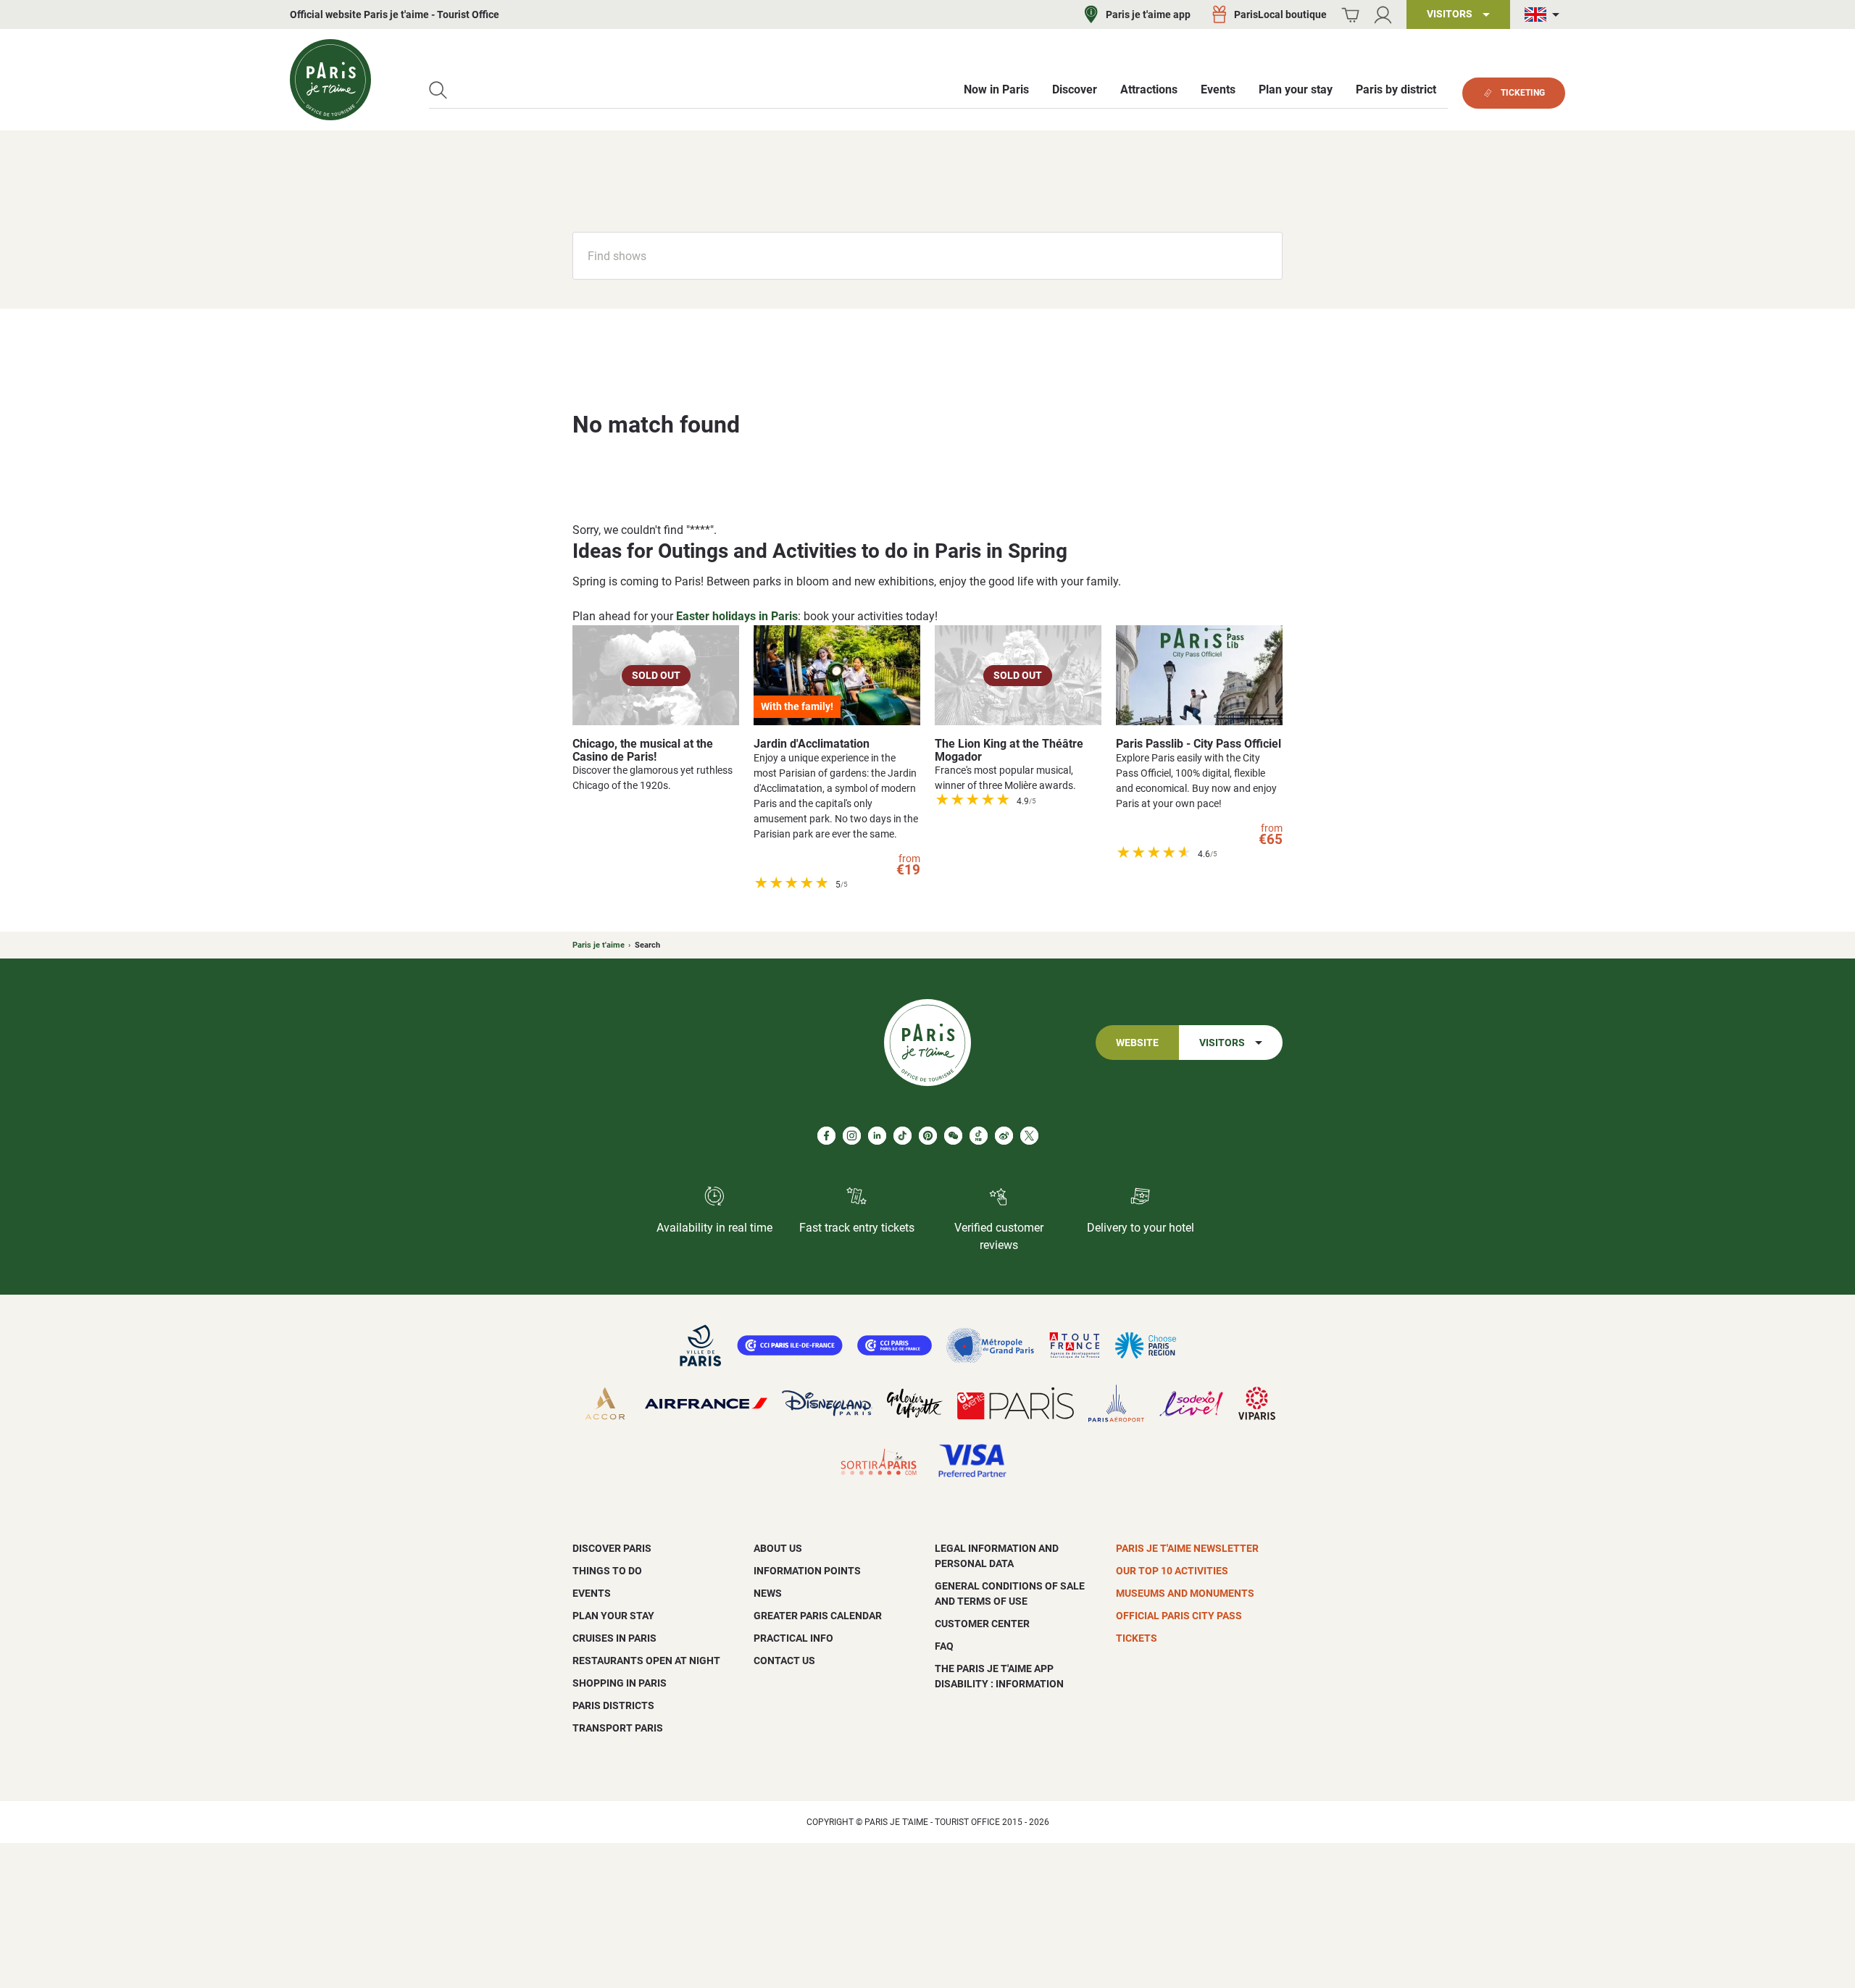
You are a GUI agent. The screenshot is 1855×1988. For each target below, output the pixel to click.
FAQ (944, 1646)
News (768, 1593)
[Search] (438, 90)
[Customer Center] (1383, 15)
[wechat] (953, 1136)
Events (592, 1593)
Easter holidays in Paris (737, 616)
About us (778, 1548)
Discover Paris (612, 1548)
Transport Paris (618, 1728)
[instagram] (852, 1136)
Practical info (793, 1638)
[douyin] (979, 1136)
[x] (1029, 1136)
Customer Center (982, 1624)
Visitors (1222, 1043)
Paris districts (613, 1705)
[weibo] (1004, 1136)
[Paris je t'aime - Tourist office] (330, 80)
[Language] (1545, 15)
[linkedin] (877, 1136)
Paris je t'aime (599, 945)
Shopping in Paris (620, 1683)
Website (1137, 1043)
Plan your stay (613, 1616)
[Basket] (1350, 15)
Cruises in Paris (614, 1638)
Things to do (607, 1571)
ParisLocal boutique (1280, 14)
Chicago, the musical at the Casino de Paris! (643, 750)
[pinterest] (928, 1136)
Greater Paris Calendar (818, 1616)
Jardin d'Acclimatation (812, 744)
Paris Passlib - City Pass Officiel (1199, 744)
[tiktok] (903, 1136)
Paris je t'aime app (1148, 14)
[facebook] (826, 1136)
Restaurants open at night (646, 1661)
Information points (807, 1571)
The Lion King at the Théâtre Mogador (1009, 750)
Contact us (784, 1661)
